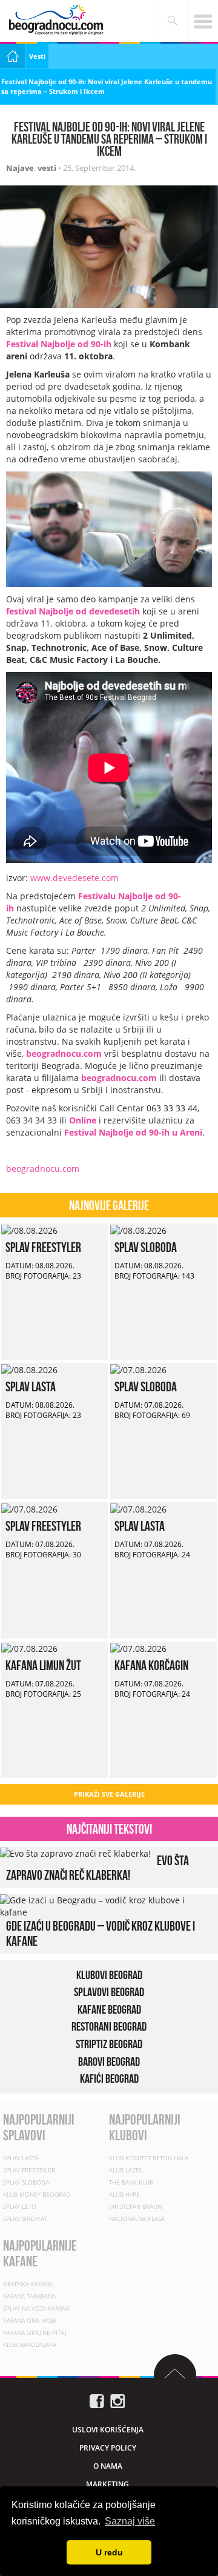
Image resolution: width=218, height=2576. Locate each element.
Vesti (37, 56)
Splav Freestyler (43, 1247)
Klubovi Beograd (109, 1975)
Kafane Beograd (109, 2009)
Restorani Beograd (109, 2027)
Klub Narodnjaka (30, 2344)
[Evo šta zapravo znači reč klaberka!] (75, 1853)
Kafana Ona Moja (30, 2320)
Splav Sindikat (25, 2218)
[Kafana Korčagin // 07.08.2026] (138, 1647)
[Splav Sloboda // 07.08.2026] (138, 1369)
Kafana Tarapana (29, 2295)
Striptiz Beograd (109, 2044)
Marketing (107, 2484)
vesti (47, 168)
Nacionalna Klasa (137, 2218)
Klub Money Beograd (37, 2194)
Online (83, 1120)
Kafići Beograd (109, 2078)
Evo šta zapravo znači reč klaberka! (97, 1868)
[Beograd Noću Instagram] (117, 2400)
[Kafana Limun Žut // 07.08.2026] (29, 1647)
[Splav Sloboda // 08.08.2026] (138, 1229)
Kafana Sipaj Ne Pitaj (35, 2332)
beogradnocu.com (64, 1053)
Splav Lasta (31, 1386)
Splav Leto (20, 2206)
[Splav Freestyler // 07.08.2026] (29, 1508)
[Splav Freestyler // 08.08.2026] (29, 1229)
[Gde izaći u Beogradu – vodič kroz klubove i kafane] (106, 1905)
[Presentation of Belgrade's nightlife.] (58, 20)
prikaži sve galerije (109, 1794)
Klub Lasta (125, 2170)
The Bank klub (131, 2182)
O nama (108, 2465)
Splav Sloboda (146, 1247)
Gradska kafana (28, 2283)
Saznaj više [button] (130, 2521)
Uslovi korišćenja (108, 2429)
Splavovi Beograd (109, 1992)
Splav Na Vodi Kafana (36, 2308)
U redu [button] (109, 2552)
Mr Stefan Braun (135, 2206)
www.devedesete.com (74, 878)
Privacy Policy (108, 2447)
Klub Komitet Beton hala (149, 2158)
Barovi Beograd (109, 2062)
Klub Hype (124, 2194)
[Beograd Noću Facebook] (97, 2400)
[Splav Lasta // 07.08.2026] (138, 1508)
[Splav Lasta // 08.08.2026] (29, 1369)
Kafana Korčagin (151, 1665)
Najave (20, 168)
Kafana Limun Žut (43, 1665)
